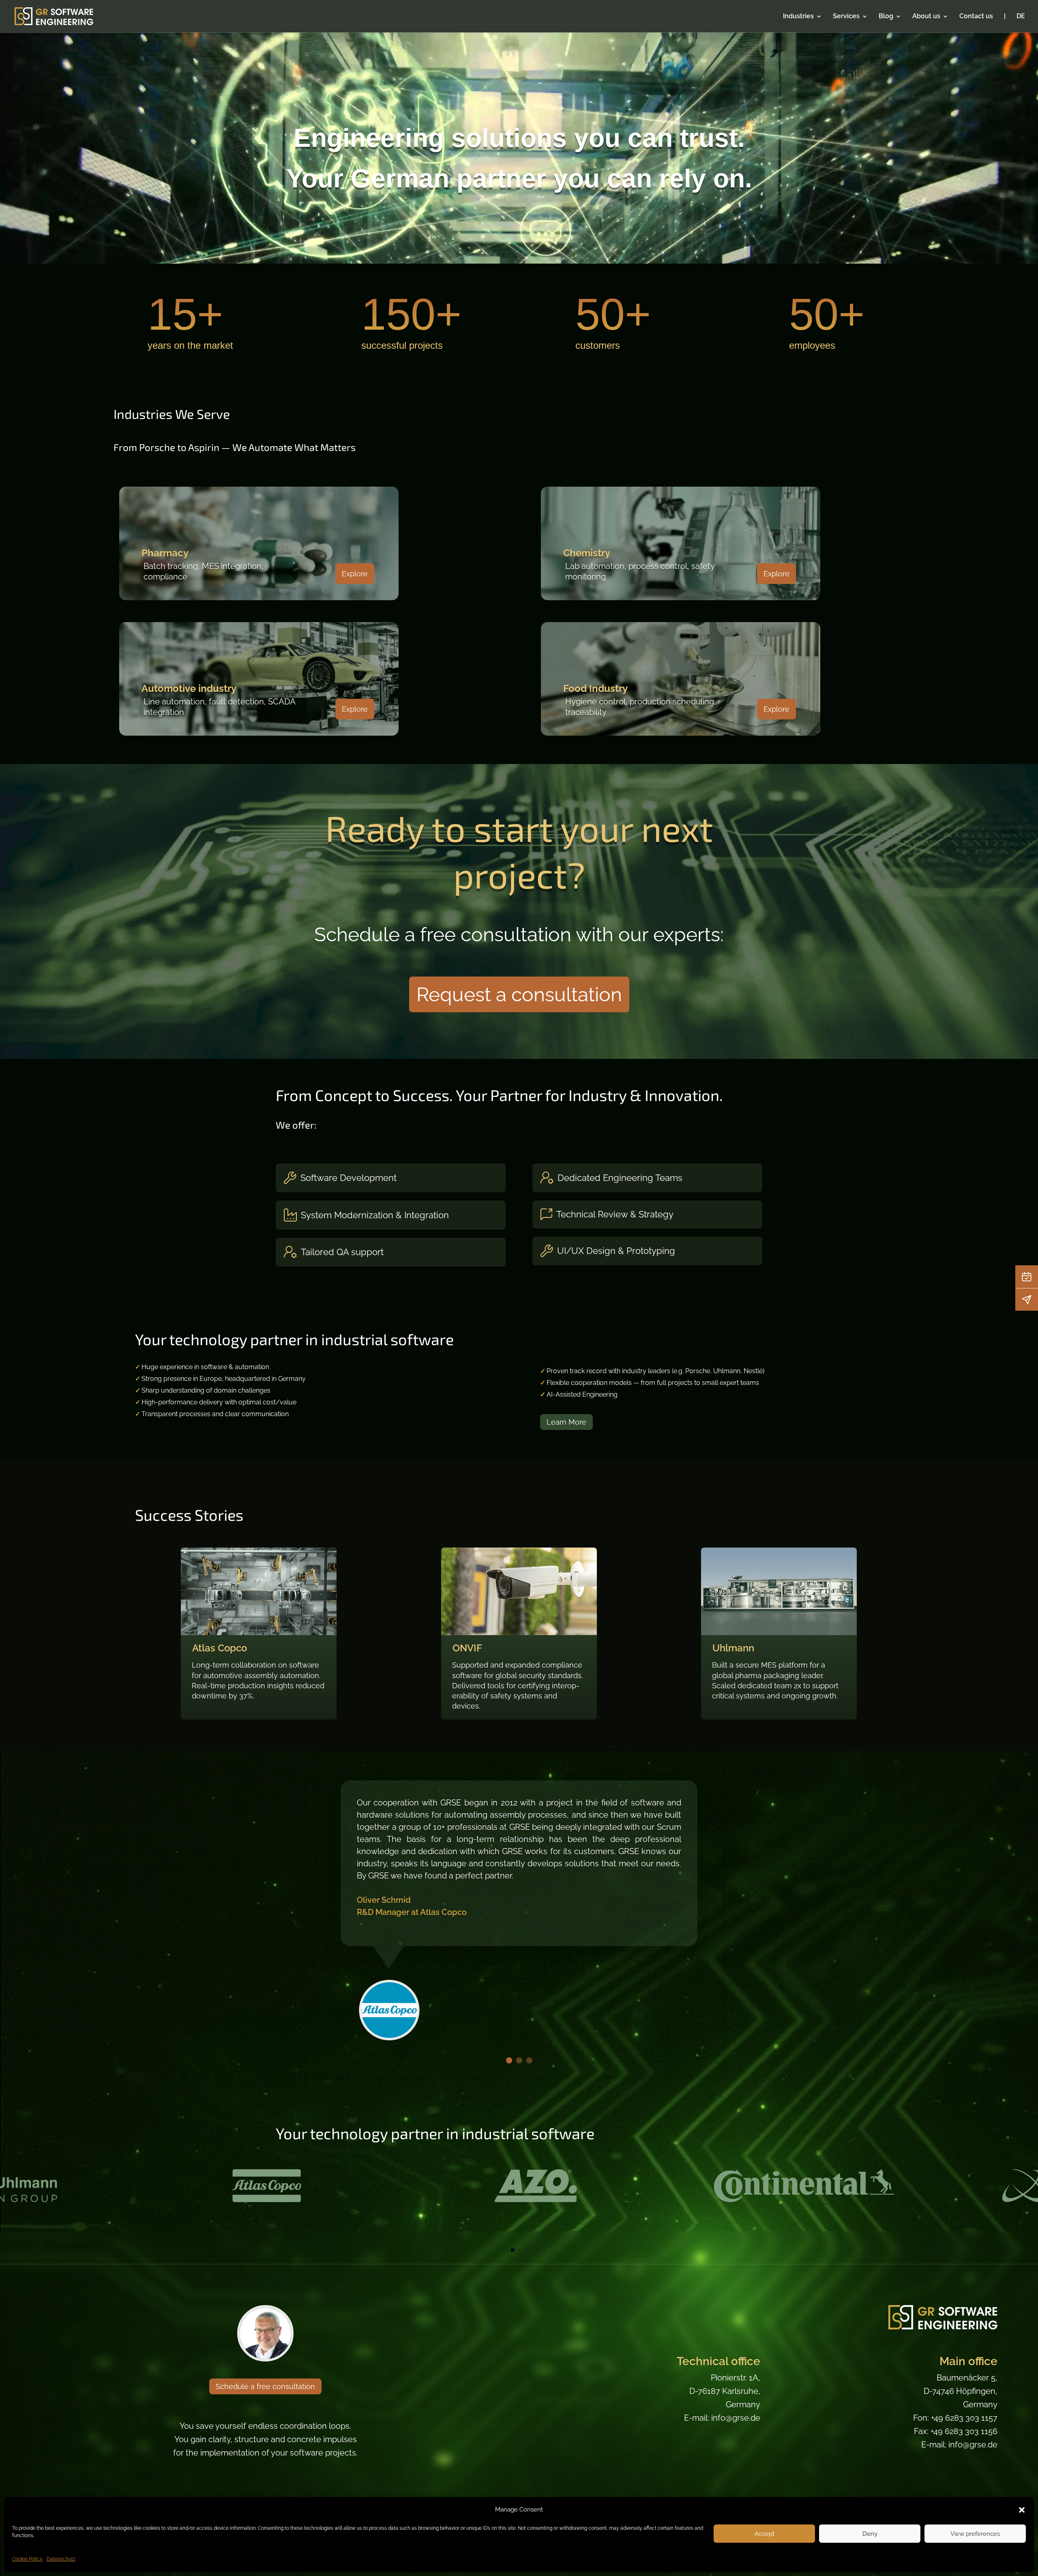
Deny (870, 2534)
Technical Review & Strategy (615, 1214)
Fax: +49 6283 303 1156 (956, 2431)
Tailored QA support (342, 1252)
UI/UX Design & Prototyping (616, 1251)
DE (1021, 17)
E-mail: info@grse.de (722, 2418)
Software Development (349, 1178)
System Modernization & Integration (375, 1215)
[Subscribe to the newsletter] (1027, 1299)
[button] (1022, 2510)
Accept (765, 2534)
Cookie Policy (27, 2559)
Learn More (566, 1422)
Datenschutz (61, 2559)
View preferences (975, 2534)
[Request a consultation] (1027, 1277)
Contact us (976, 17)
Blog (886, 17)
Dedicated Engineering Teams (620, 1178)
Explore (355, 574)
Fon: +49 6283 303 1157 (955, 2418)
